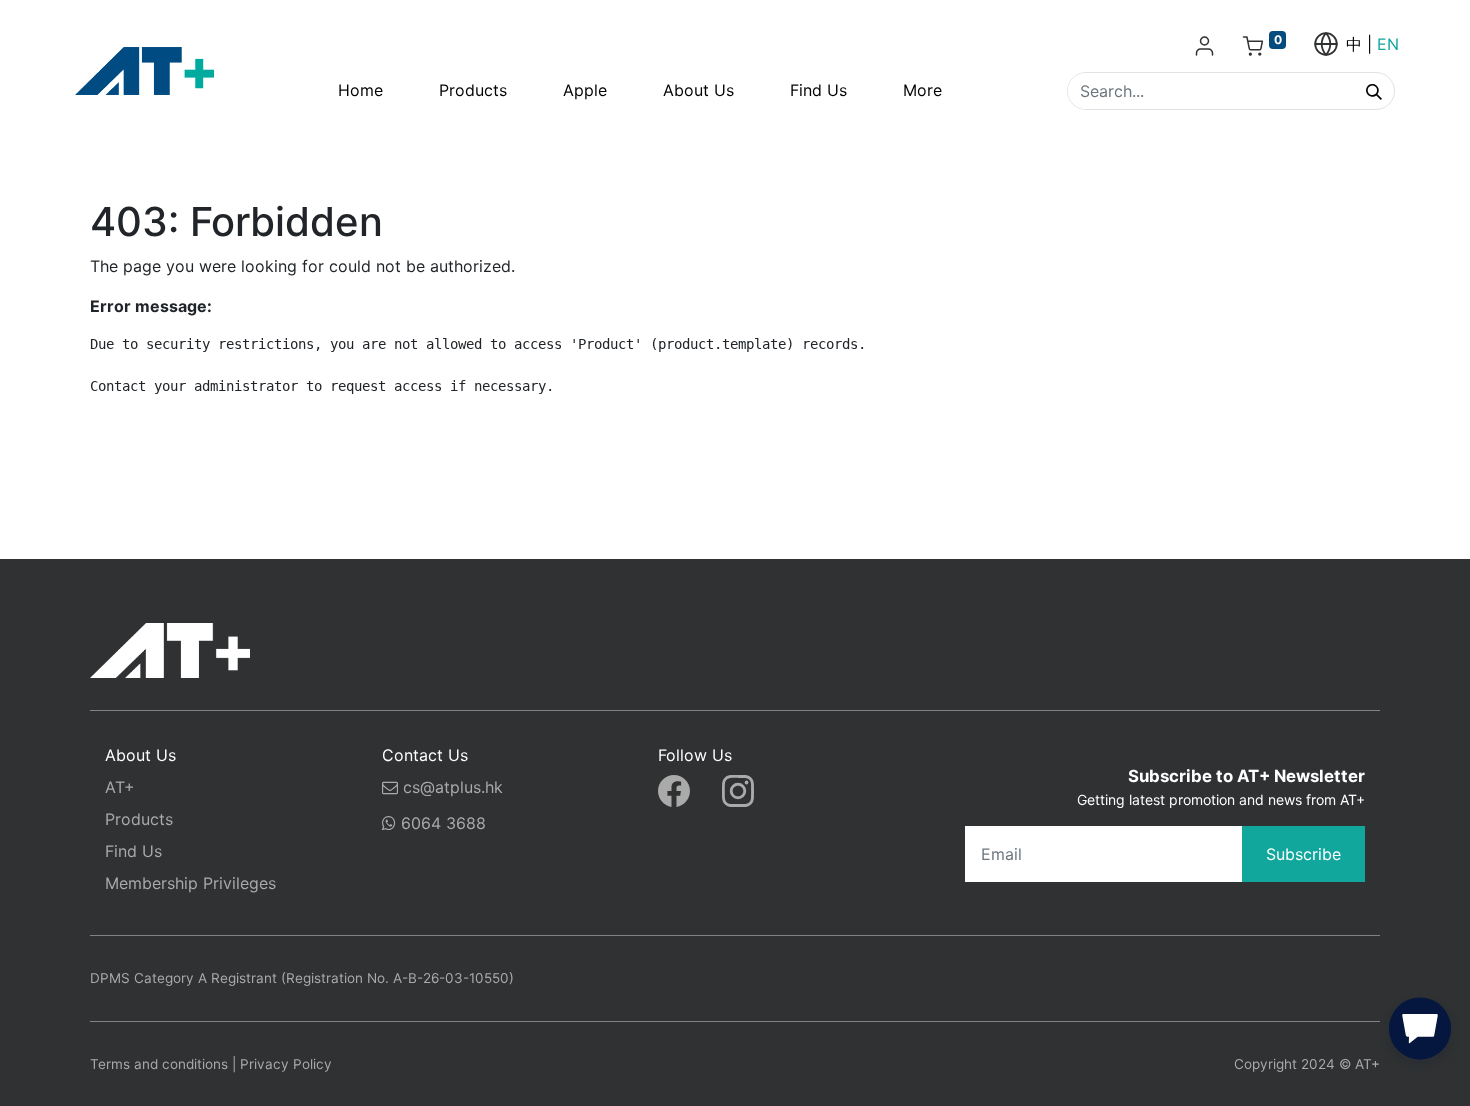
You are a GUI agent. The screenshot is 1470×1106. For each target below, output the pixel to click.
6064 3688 (441, 823)
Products (139, 819)
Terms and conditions (159, 1064)
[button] (1420, 1033)
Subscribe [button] (1303, 854)
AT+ (120, 787)
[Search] (1374, 91)
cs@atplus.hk (453, 787)
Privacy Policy (286, 1064)
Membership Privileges (190, 883)
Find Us (133, 851)
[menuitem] (360, 90)
